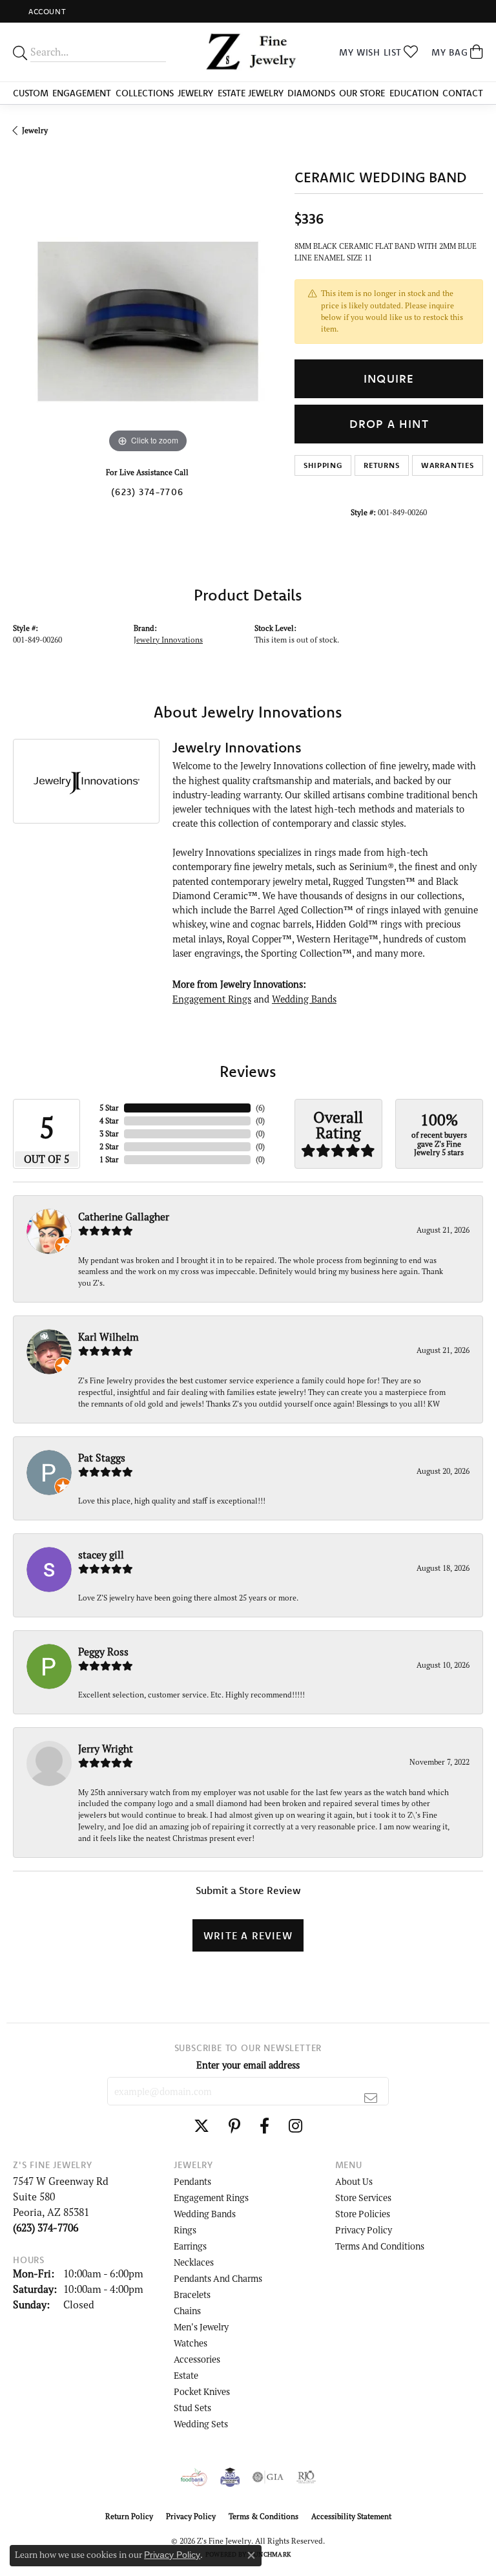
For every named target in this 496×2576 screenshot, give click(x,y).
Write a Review (248, 1935)
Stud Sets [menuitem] (192, 2408)
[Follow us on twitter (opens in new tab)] (201, 2126)
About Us (354, 2181)
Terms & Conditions (263, 2516)
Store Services (363, 2198)
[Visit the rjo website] (306, 2477)
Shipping (323, 465)
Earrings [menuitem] (190, 2246)
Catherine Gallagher (124, 1217)
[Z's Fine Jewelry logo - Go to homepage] (248, 52)
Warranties (448, 465)
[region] (147, 321)
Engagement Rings (212, 999)
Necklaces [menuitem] (194, 2262)
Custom (31, 93)
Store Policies (363, 2214)
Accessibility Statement (351, 2516)
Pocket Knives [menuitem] (202, 2391)
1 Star (109, 1159)
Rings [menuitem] (185, 2230)
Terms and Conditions (380, 2246)
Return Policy (129, 2516)
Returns (382, 465)
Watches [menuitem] (191, 2343)
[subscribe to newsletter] (371, 2098)
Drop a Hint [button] (389, 424)
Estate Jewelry (251, 93)
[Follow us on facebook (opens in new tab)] (264, 2126)
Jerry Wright (106, 1749)
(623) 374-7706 (147, 492)
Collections (145, 93)
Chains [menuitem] (187, 2311)
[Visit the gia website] (268, 2477)
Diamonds (311, 93)
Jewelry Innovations (168, 640)
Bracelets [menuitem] (192, 2294)
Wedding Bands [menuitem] (205, 2214)
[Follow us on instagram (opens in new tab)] (295, 2126)
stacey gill (101, 1555)
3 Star (109, 1134)
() (260, 1108)
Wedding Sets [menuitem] (201, 2424)
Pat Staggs (102, 1458)
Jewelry (195, 93)
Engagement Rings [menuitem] (211, 2198)
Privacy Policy (364, 2230)
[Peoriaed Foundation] (230, 2477)
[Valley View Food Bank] (194, 2477)
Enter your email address (248, 2065)
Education (414, 93)
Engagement (82, 93)
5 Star (109, 1108)
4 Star (109, 1121)
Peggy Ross (103, 1652)
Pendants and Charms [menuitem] (218, 2278)
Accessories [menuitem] (197, 2359)
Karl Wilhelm (108, 1337)
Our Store (362, 93)
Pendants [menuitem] (192, 2181)
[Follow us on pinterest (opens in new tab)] (234, 2126)
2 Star (109, 1146)
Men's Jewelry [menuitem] (201, 2327)
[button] (46, 11)
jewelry (35, 130)
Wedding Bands (304, 999)
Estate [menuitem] (186, 2375)
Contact (463, 93)
